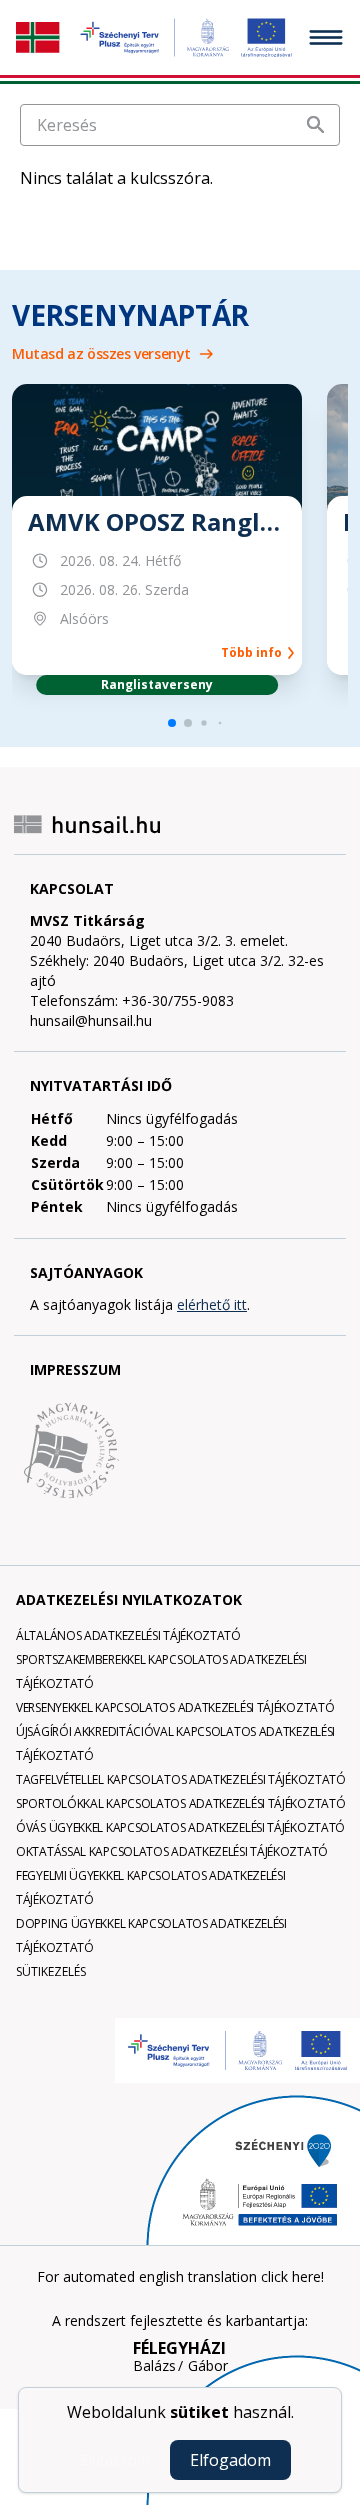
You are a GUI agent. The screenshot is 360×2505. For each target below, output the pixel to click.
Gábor (208, 2366)
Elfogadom (230, 2460)
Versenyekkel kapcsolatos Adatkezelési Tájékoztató (175, 1707)
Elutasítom (115, 2459)
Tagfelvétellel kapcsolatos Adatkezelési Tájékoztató (181, 1779)
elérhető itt (212, 1304)
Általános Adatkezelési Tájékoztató (128, 1635)
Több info (254, 653)
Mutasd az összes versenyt (101, 353)
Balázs (154, 2366)
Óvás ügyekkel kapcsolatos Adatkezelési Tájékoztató (180, 1827)
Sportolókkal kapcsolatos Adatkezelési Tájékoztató (180, 1803)
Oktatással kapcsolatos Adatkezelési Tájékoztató (172, 1851)
